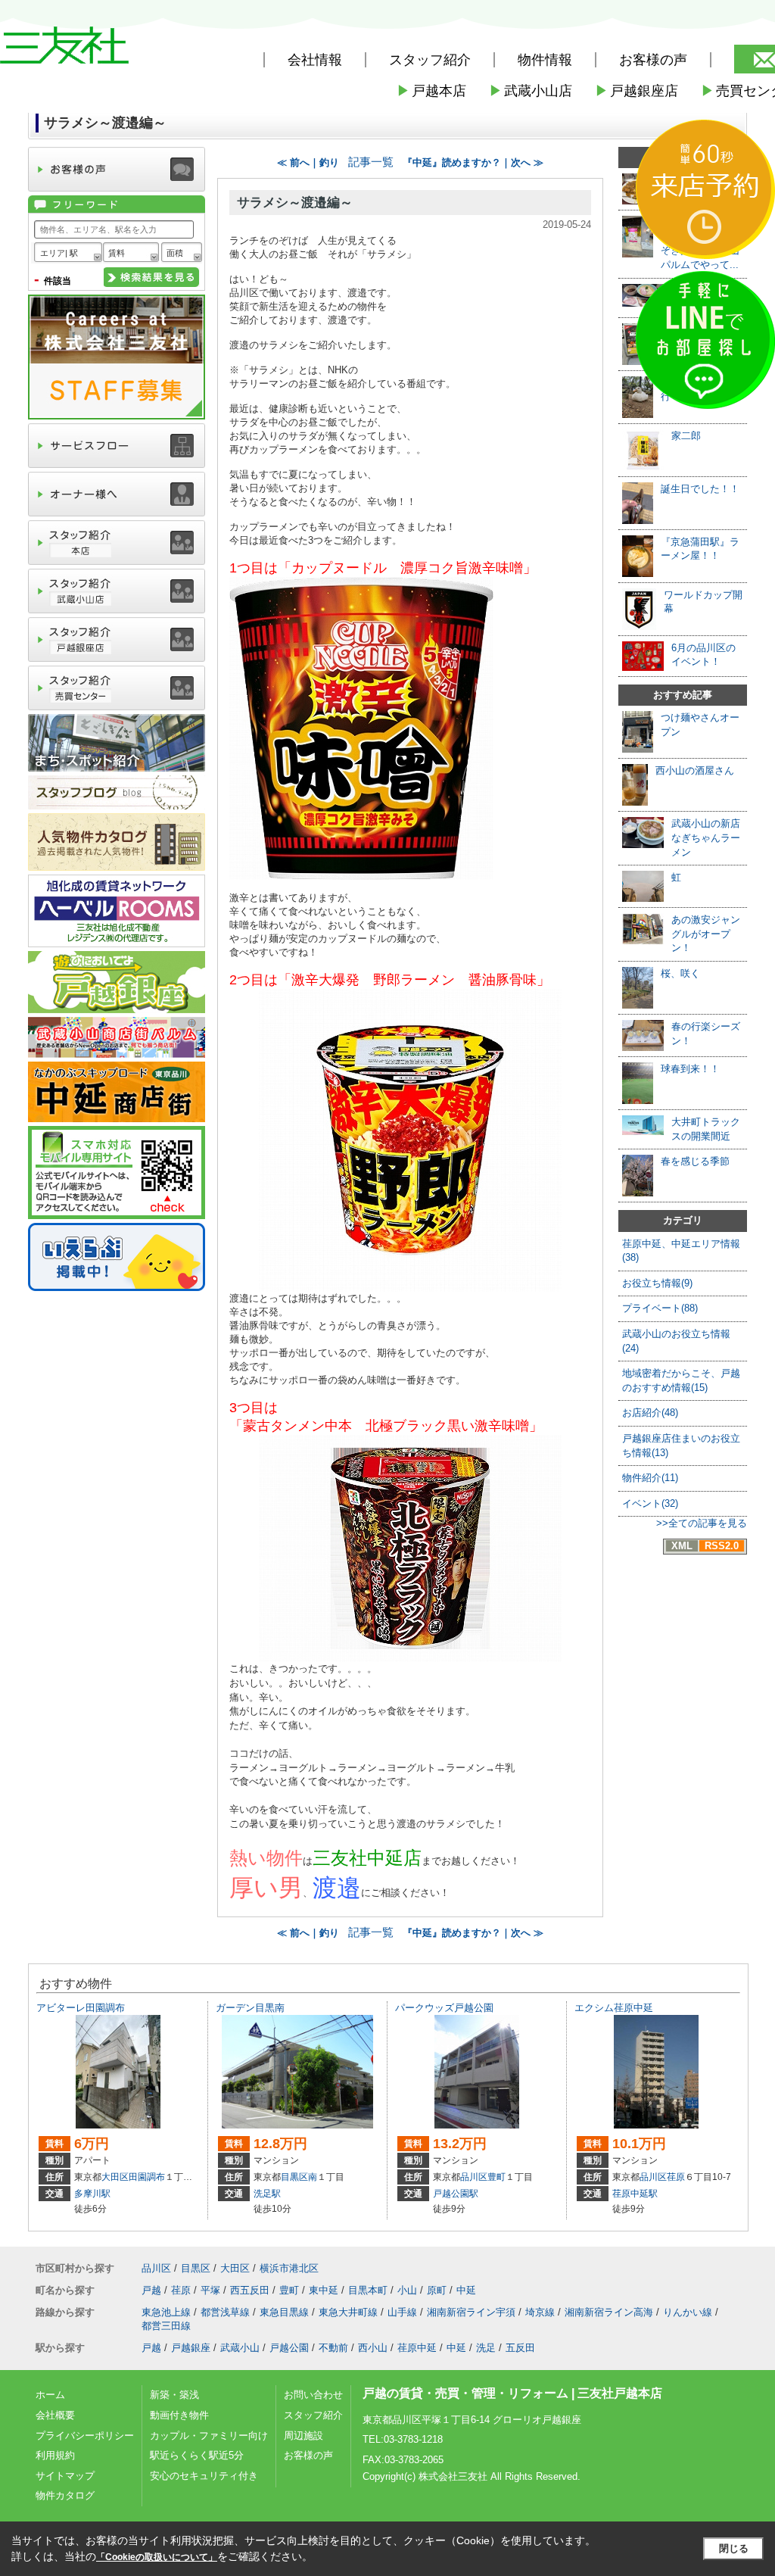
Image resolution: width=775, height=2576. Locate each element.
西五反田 (250, 2290)
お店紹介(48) (650, 1413)
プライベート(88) (660, 1308)
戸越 (151, 2290)
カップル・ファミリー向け (209, 2436)
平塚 (210, 2290)
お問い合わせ (313, 2395)
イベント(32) (650, 1503)
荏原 (676, 2177)
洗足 (486, 2348)
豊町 (496, 2177)
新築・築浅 (174, 2395)
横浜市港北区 (289, 2268)
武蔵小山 (240, 2348)
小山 (407, 2290)
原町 (437, 2290)
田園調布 (147, 2177)
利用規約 (55, 2455)
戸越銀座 (191, 2348)
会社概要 (55, 2415)
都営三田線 (166, 2326)
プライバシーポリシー (85, 2436)
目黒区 (294, 2177)
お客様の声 (653, 60)
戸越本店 (431, 91)
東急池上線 (166, 2312)
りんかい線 (688, 2312)
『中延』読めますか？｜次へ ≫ (473, 162)
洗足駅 (267, 2194)
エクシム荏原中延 (614, 2008)
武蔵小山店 (531, 91)
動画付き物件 (179, 2415)
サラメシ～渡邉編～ (295, 203)
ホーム (50, 2395)
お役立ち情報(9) (657, 1283)
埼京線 (540, 2312)
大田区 (115, 2177)
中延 (466, 2290)
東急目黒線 (284, 2312)
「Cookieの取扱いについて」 (157, 2557)
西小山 (373, 2348)
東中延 (324, 2290)
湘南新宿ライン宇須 (471, 2312)
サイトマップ (65, 2476)
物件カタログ (65, 2495)
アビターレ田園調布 (81, 2008)
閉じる (734, 2548)
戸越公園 (289, 2348)
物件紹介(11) (650, 1478)
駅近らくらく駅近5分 (197, 2455)
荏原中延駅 (635, 2194)
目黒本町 (368, 2290)
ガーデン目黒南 (250, 2008)
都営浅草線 (225, 2312)
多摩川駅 (92, 2194)
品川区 (474, 2177)
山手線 (402, 2312)
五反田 (520, 2348)
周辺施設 (303, 2436)
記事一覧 (371, 162)
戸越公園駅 (456, 2194)
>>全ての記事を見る (702, 1523)
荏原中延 (417, 2348)
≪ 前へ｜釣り (308, 162)
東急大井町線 (348, 2312)
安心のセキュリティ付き (204, 2476)
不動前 (333, 2348)
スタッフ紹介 (313, 2415)
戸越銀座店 (636, 91)
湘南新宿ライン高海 (609, 2312)
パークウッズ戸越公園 (444, 2008)
